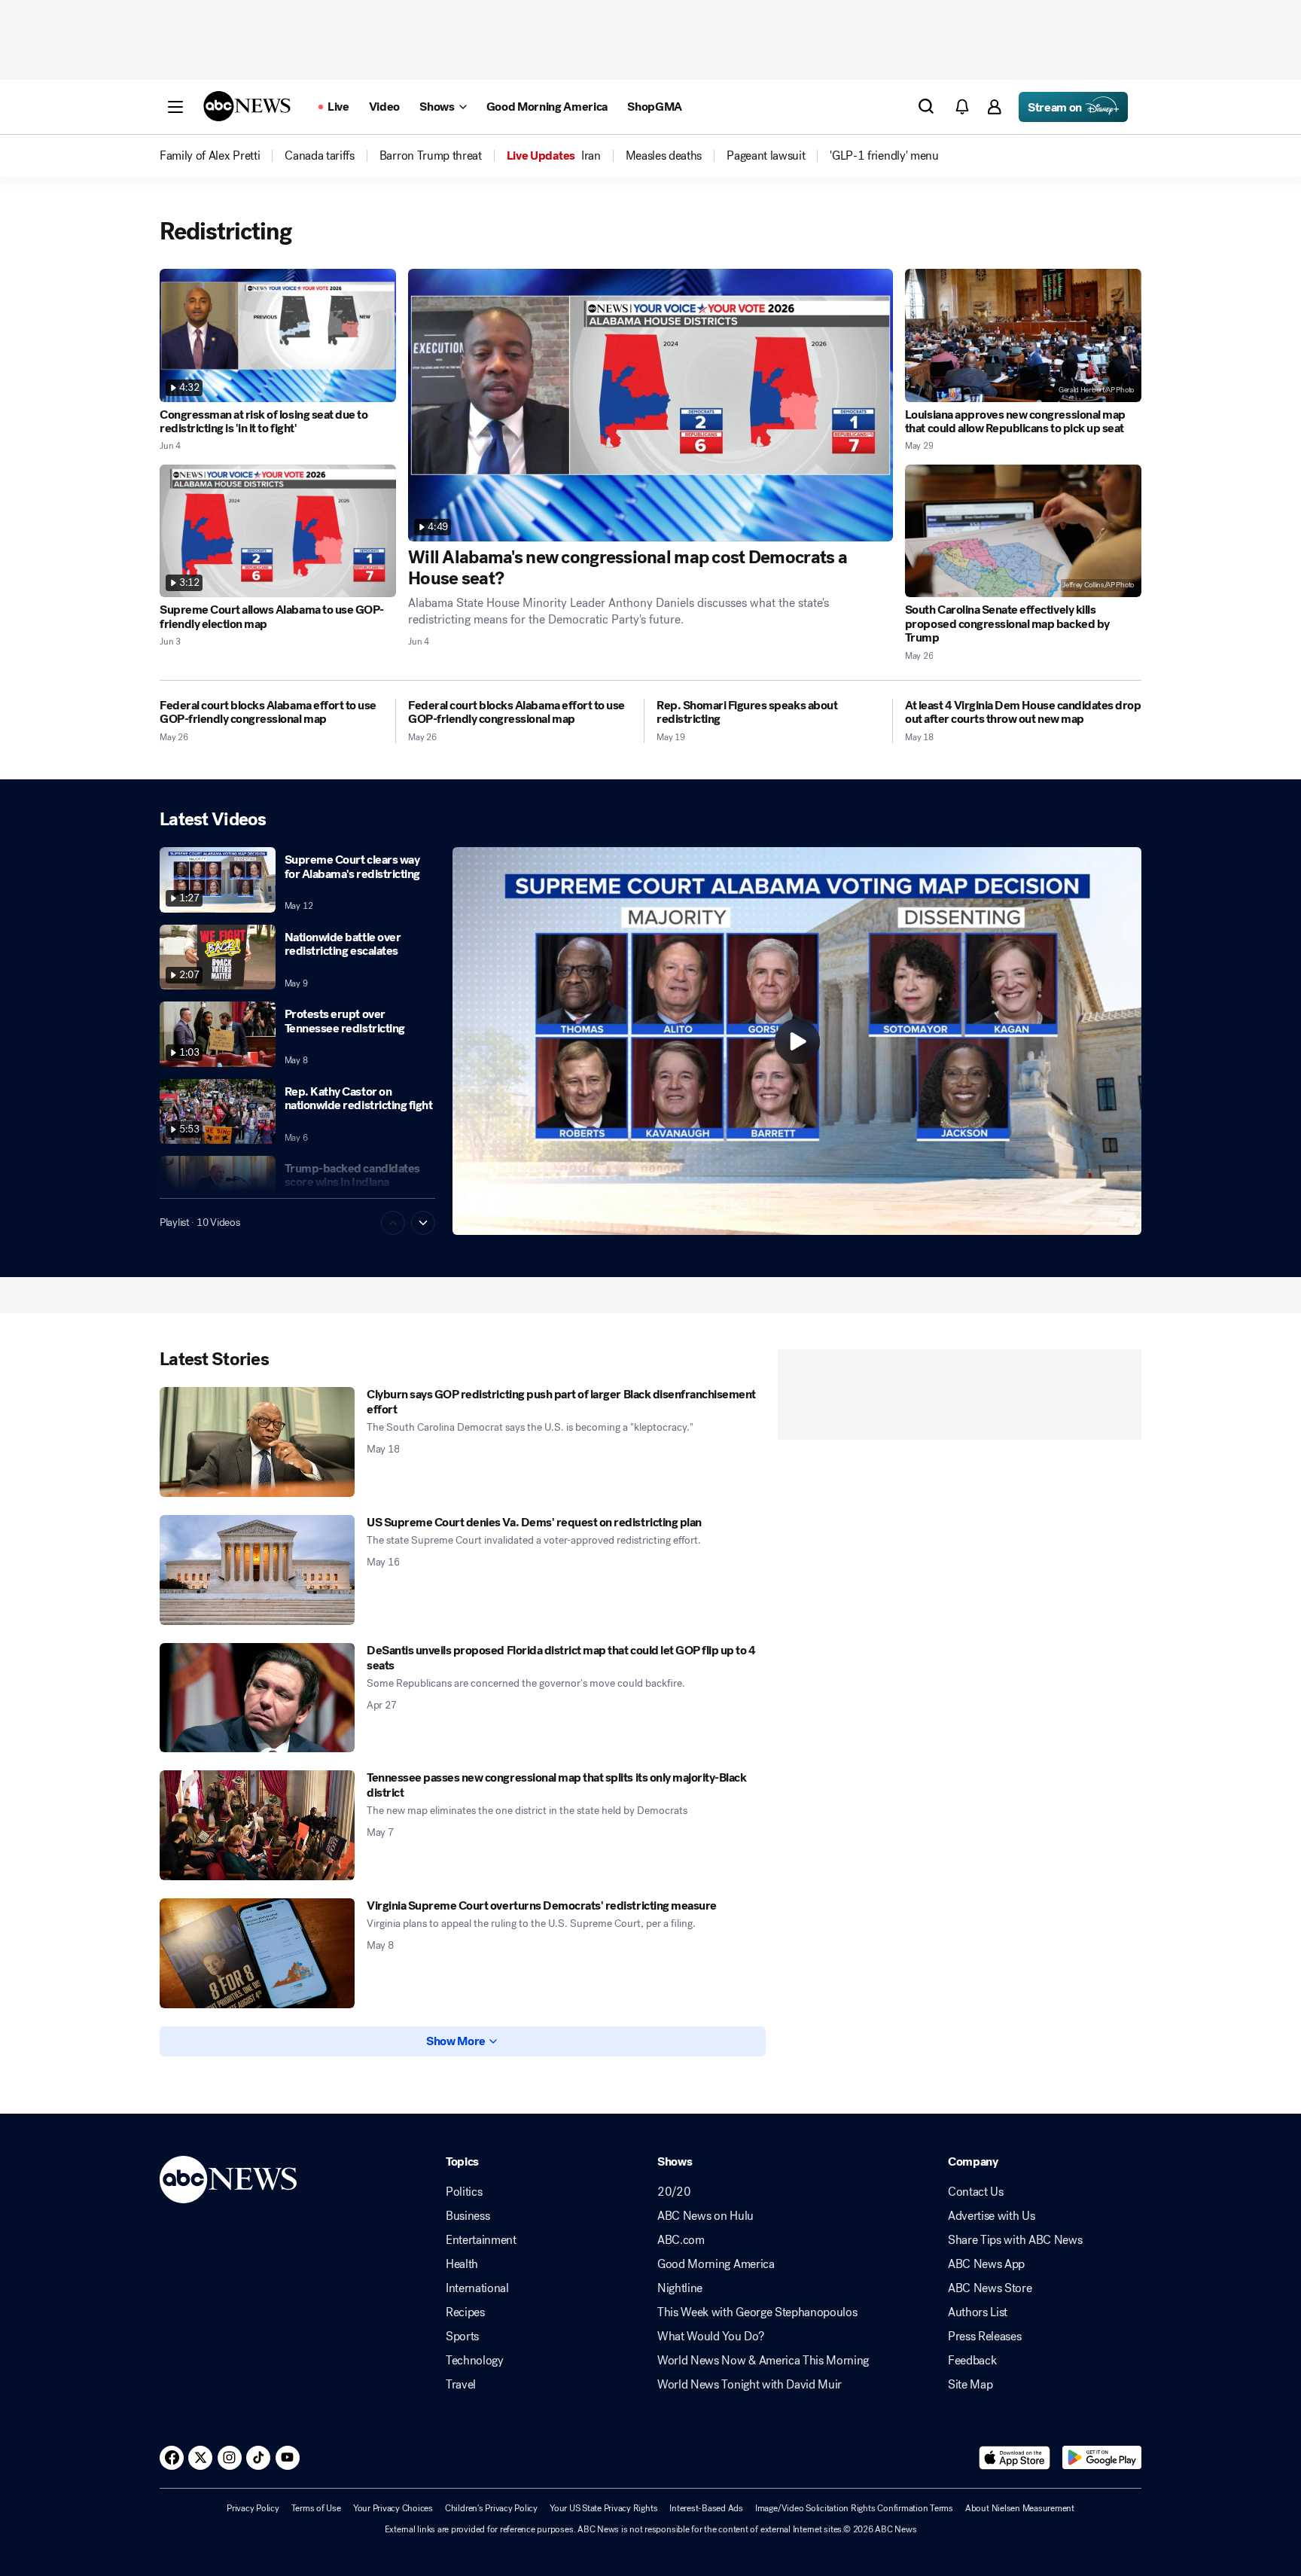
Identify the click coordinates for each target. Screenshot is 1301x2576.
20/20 (674, 2192)
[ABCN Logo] (247, 106)
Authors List (978, 2312)
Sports (462, 2337)
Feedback (972, 2361)
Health (462, 2264)
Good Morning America (716, 2264)
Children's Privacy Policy (491, 2508)
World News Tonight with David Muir (750, 2385)
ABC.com (681, 2240)
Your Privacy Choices (393, 2508)
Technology (475, 2361)
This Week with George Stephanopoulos (757, 2312)
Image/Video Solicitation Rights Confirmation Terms (854, 2508)
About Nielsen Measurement (1020, 2508)
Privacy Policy (253, 2508)
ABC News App (986, 2264)
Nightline (680, 2288)
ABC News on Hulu (705, 2216)
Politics (464, 2192)
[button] (175, 107)
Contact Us (976, 2192)
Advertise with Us (992, 2216)
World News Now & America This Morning (763, 2361)
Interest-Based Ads (706, 2508)
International (477, 2288)
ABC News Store (990, 2288)
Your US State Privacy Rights (603, 2508)
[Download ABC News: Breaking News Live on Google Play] (1102, 2458)
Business (468, 2216)
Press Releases (985, 2337)
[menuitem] (210, 156)
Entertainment (481, 2240)
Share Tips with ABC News (1015, 2240)
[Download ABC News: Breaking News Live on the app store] (1015, 2458)
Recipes (465, 2312)
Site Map (970, 2385)
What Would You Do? (710, 2337)
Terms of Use (316, 2508)
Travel (461, 2385)
